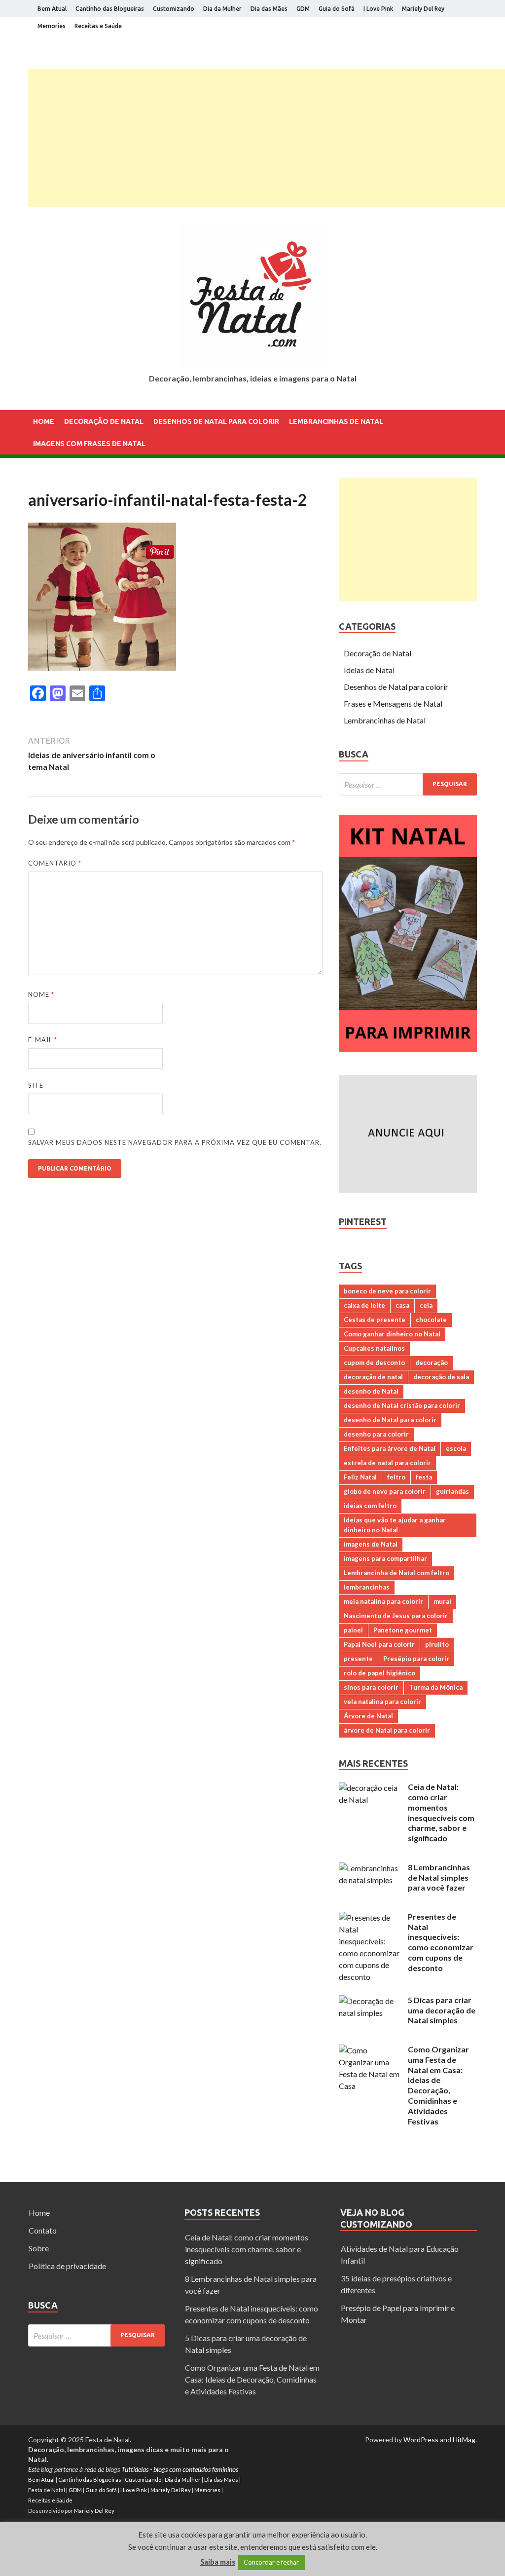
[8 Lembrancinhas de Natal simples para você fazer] (370, 1868)
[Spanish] (60, 483)
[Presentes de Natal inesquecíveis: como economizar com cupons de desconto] (370, 1917)
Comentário (55, 863)
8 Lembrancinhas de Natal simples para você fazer (439, 1877)
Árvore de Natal (368, 1716)
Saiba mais (218, 2562)
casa (402, 1305)
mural (442, 1601)
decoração (432, 1363)
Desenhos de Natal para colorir (216, 421)
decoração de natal (373, 1377)
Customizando (174, 9)
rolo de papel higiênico (379, 1673)
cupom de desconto (374, 1363)
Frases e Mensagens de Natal (393, 703)
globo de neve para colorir (385, 1491)
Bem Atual (52, 9)
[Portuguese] (47, 483)
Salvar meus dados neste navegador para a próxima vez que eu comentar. (175, 1142)
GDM (303, 9)
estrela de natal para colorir (387, 1463)
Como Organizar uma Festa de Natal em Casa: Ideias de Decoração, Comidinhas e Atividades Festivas (438, 2085)
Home (44, 421)
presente (358, 1659)
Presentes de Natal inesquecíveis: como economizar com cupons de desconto (441, 1942)
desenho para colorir (376, 1434)
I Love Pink (378, 9)
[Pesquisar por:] (408, 784)
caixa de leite (364, 1305)
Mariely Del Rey (423, 9)
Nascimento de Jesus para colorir (396, 1616)
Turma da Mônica (436, 1687)
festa (424, 1477)
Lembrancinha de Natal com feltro (397, 1573)
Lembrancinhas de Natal (336, 421)
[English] (34, 483)
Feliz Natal (360, 1477)
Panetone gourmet (403, 1630)
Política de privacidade (67, 2266)
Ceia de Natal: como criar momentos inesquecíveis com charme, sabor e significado (441, 1812)
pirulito (437, 1644)
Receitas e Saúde (98, 26)
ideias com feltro (370, 1506)
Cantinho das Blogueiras (110, 9)
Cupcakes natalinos (374, 1348)
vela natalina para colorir (382, 1702)
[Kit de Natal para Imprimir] (408, 1049)
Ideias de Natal (369, 670)
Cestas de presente (375, 1320)
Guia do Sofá (337, 9)
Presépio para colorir (416, 1659)
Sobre (39, 2248)
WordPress (421, 2440)
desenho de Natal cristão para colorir (402, 1405)
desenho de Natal (371, 1391)
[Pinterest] (474, 46)
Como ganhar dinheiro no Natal (392, 1334)
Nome (41, 994)
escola (456, 1448)
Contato (43, 2230)
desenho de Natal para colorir (390, 1420)
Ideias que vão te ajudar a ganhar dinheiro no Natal (395, 1525)
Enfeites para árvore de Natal (390, 1448)
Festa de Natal (47, 2490)
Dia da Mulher (222, 9)
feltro (396, 1477)
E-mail (43, 1040)
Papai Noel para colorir (379, 1644)
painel (353, 1630)
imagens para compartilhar (385, 1558)
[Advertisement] (267, 138)
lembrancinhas (367, 1587)
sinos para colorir (371, 1687)
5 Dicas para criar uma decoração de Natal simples (442, 2010)
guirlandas (452, 1491)
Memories (52, 26)
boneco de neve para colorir (387, 1291)
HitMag (464, 2440)
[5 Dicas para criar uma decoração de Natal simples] (370, 2001)
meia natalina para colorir (383, 1601)
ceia (426, 1305)
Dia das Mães (269, 9)
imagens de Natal (371, 1544)
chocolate (431, 1320)
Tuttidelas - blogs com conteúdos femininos (180, 2469)
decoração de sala (441, 1377)
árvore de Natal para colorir (387, 1730)
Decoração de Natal (104, 421)
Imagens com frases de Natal (89, 444)
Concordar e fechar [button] (271, 2562)
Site (36, 1085)
